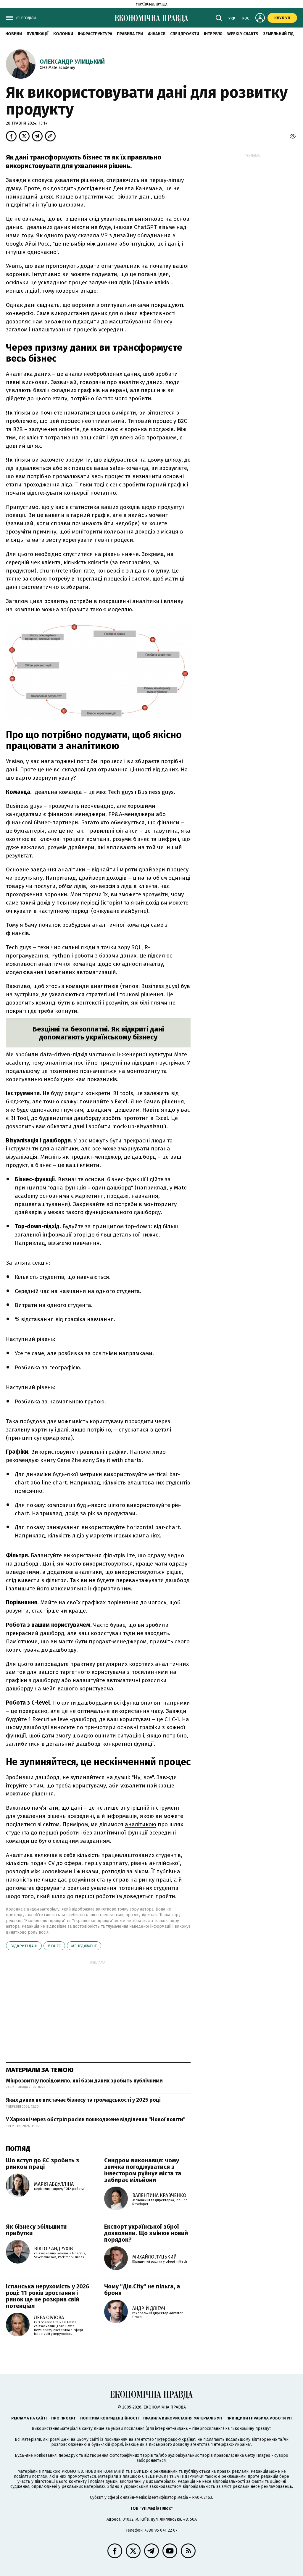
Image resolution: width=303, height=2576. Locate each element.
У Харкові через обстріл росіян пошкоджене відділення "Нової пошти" (96, 2119)
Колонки (63, 34)
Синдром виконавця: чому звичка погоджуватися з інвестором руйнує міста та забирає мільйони (143, 2170)
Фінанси (157, 34)
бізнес (54, 1946)
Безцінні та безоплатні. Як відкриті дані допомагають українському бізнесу (98, 1033)
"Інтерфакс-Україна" (175, 2439)
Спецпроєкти (185, 34)
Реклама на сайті (29, 2418)
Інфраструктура (95, 34)
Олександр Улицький (72, 62)
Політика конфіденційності (109, 2418)
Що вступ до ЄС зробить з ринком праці (43, 2164)
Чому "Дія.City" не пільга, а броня (142, 2290)
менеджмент (84, 1946)
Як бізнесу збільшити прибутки (36, 2230)
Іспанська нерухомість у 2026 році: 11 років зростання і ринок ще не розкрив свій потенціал (48, 2296)
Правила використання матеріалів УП (183, 2418)
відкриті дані (24, 1946)
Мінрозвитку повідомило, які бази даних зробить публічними (84, 2081)
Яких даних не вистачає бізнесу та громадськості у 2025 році (83, 2100)
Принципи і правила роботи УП (259, 2418)
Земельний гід (278, 34)
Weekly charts (243, 34)
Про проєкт (63, 2418)
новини (14, 34)
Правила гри (130, 34)
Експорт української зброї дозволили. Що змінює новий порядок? (146, 2233)
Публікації (38, 34)
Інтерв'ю (213, 34)
